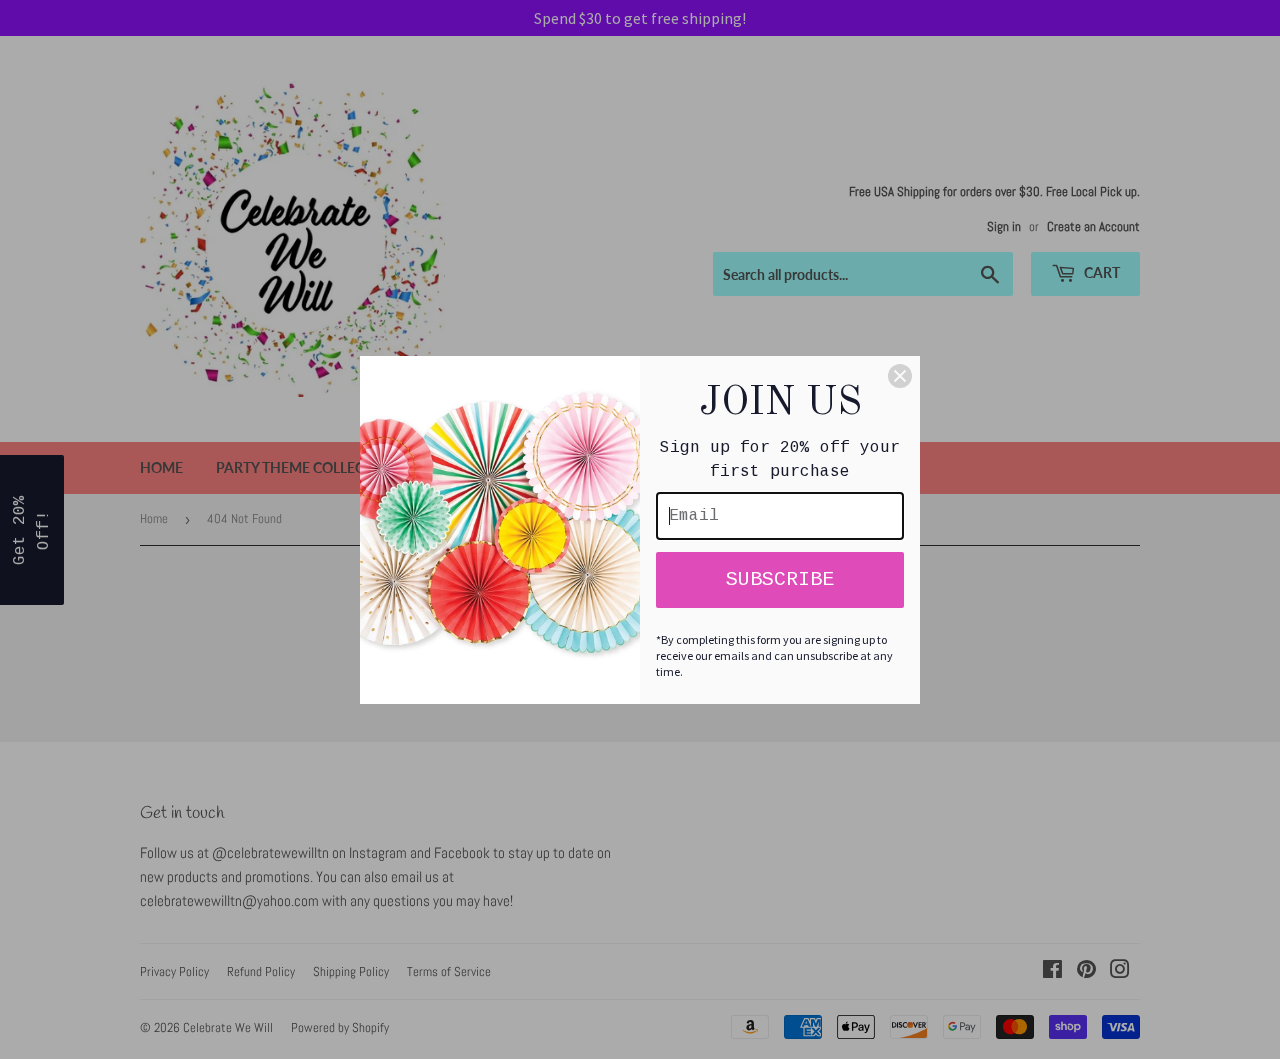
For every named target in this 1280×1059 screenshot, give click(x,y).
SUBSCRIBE (780, 579)
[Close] (900, 376)
